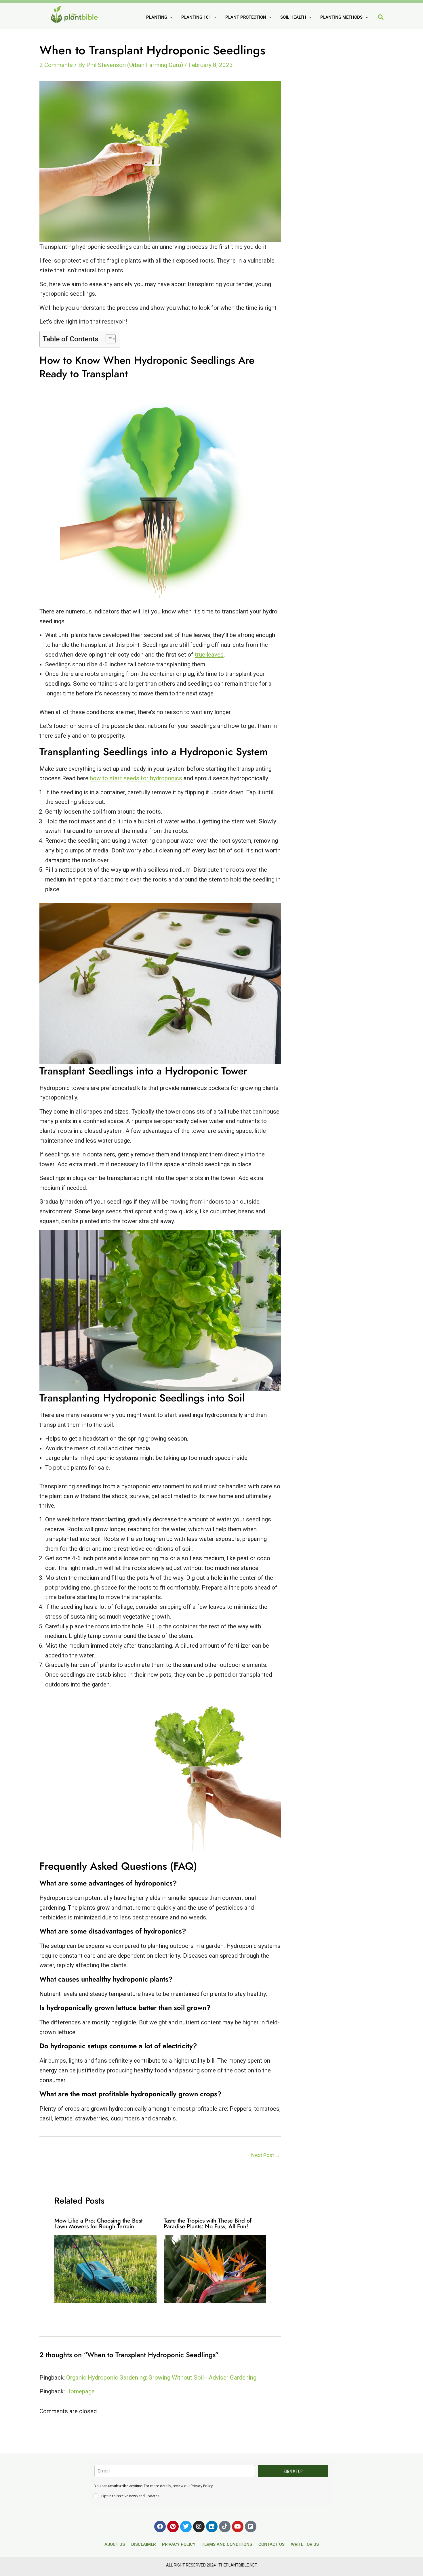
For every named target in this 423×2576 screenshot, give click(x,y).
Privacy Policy (179, 2544)
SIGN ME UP (293, 2471)
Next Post (266, 2155)
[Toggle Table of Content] (108, 339)
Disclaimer (143, 2544)
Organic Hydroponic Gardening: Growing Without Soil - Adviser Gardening (161, 2378)
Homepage (80, 2391)
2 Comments (56, 65)
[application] (170, 17)
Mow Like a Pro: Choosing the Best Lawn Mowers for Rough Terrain (98, 2224)
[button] (381, 18)
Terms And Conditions (227, 2544)
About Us (115, 2544)
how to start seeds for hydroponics (136, 778)
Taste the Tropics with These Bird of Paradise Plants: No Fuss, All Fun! (208, 2224)
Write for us (305, 2544)
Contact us (271, 2544)
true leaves (209, 655)
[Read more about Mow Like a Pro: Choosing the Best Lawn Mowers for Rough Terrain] (105, 2269)
